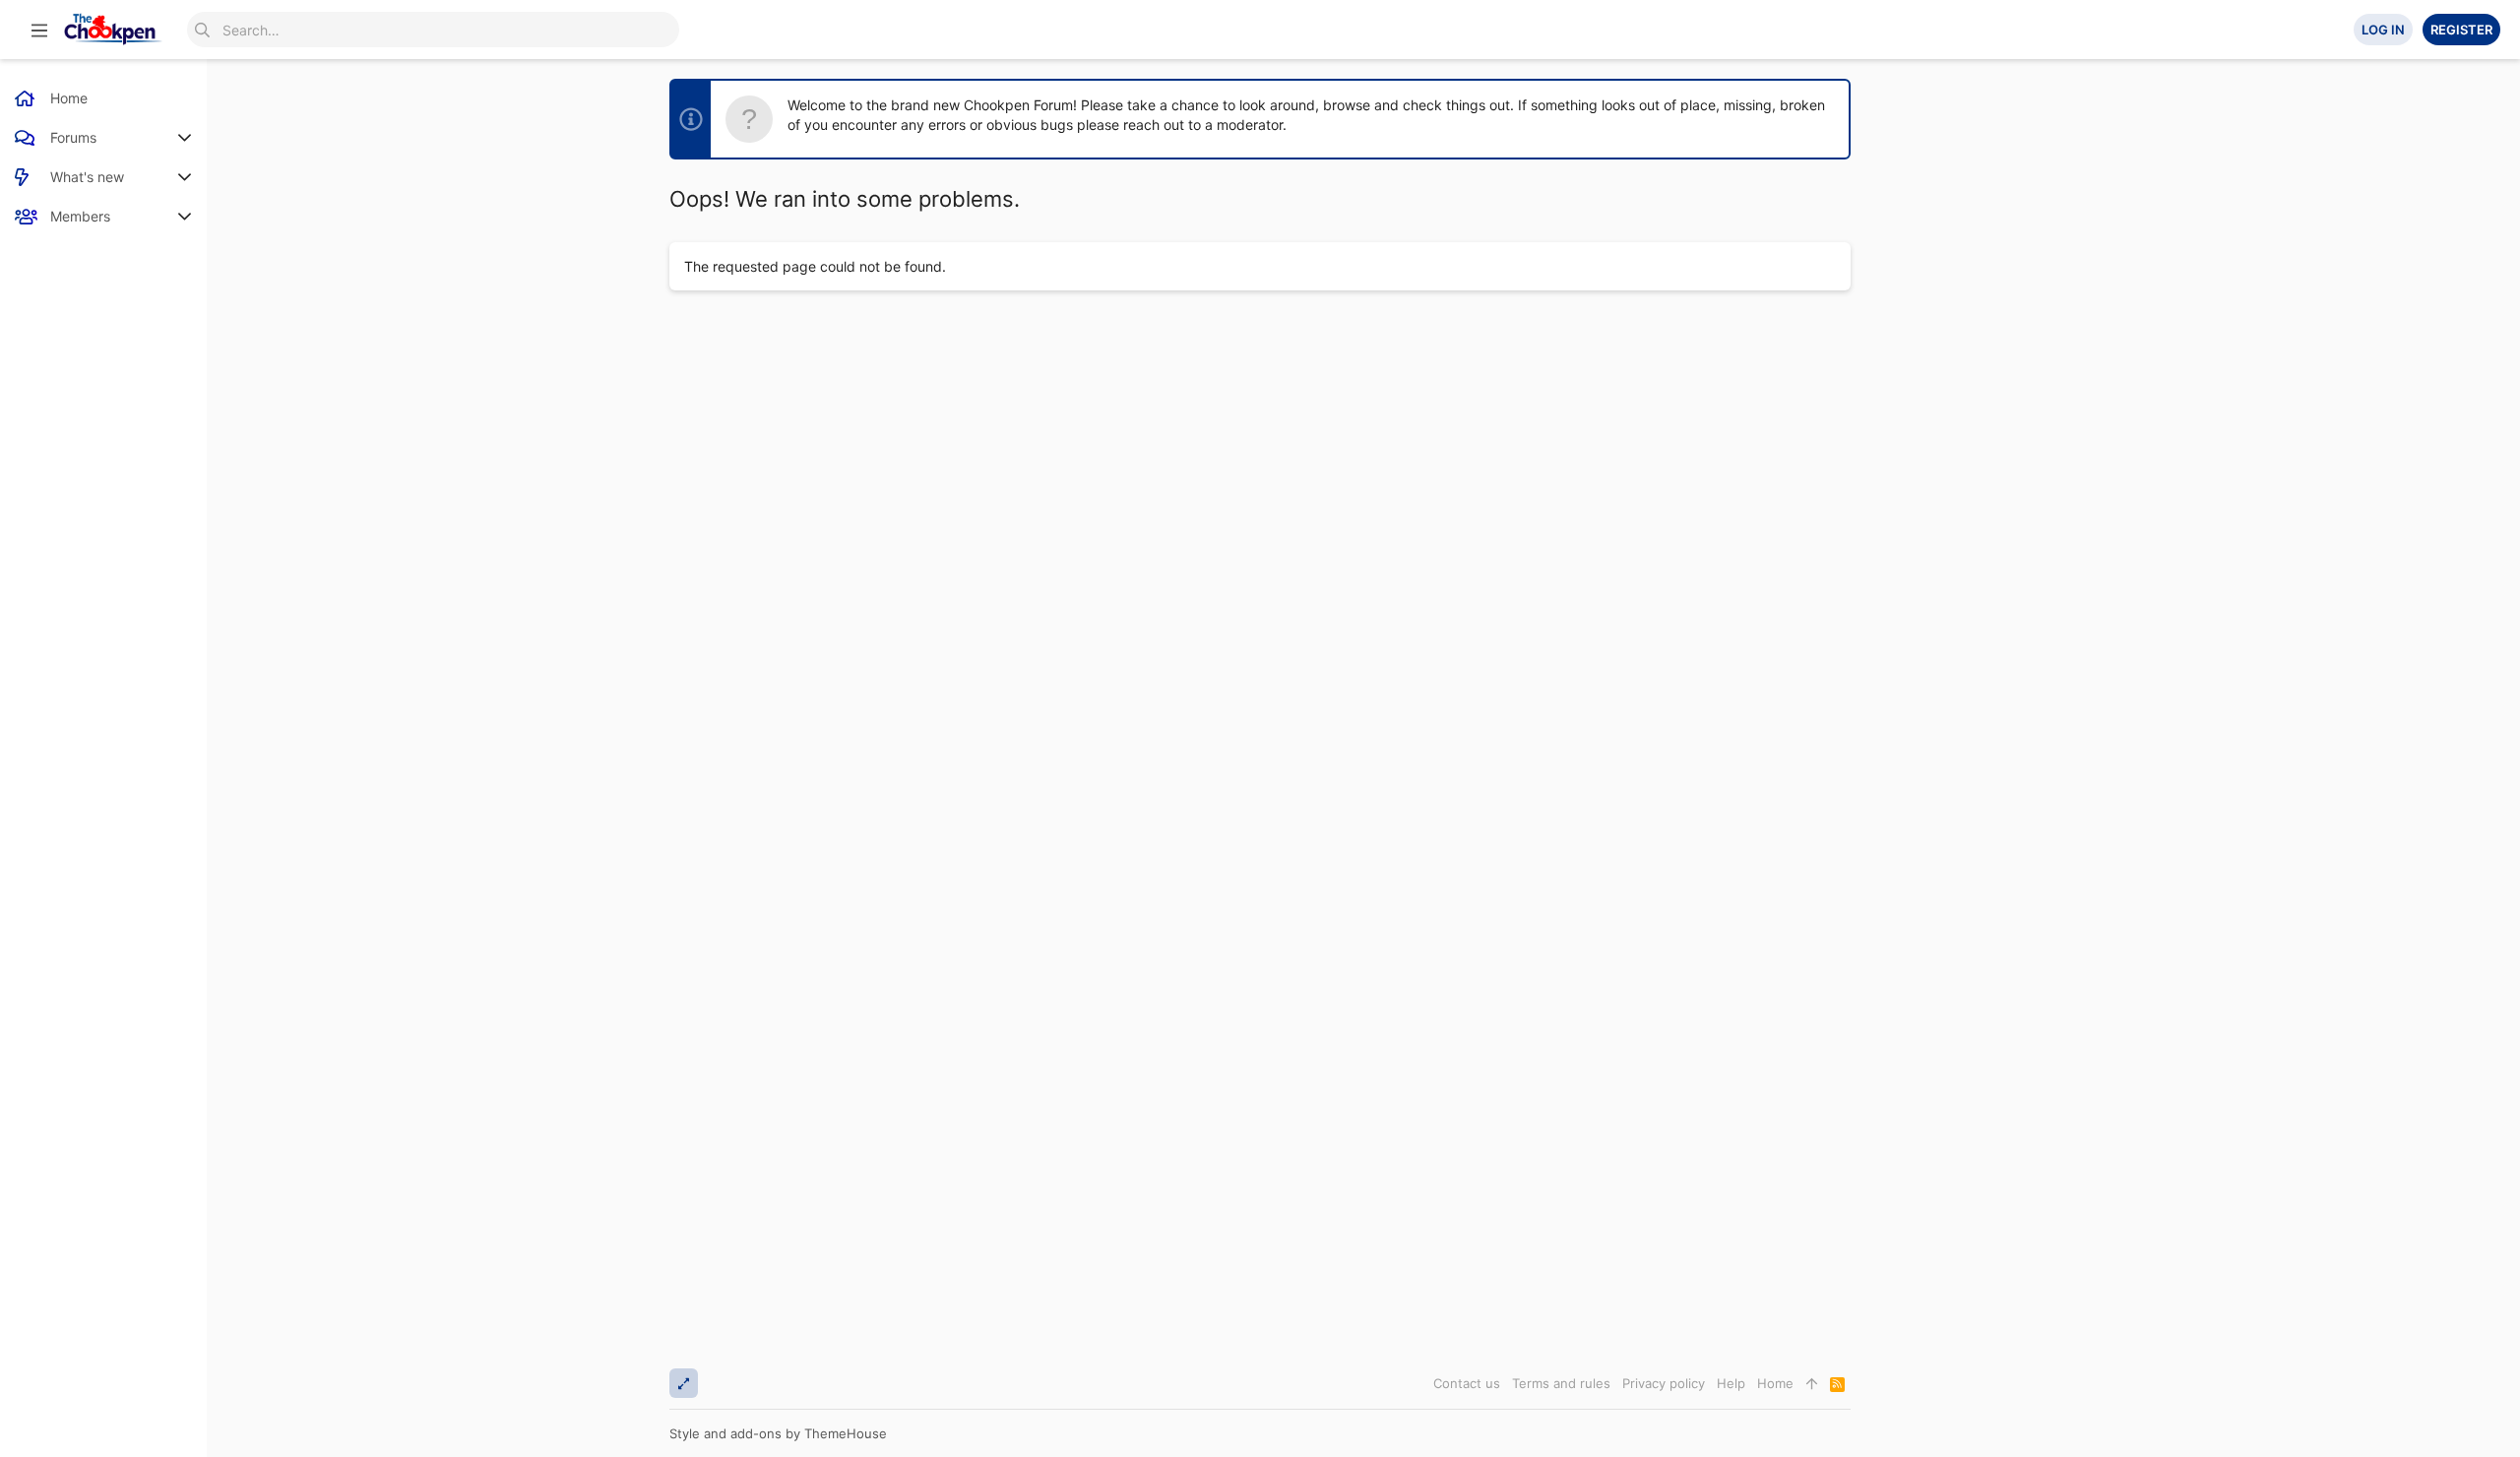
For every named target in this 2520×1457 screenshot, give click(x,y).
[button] (39, 30)
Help (1731, 1383)
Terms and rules (1561, 1383)
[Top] (1812, 1383)
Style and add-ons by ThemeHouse (778, 1433)
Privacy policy (1664, 1383)
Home (1775, 1383)
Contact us (1467, 1383)
